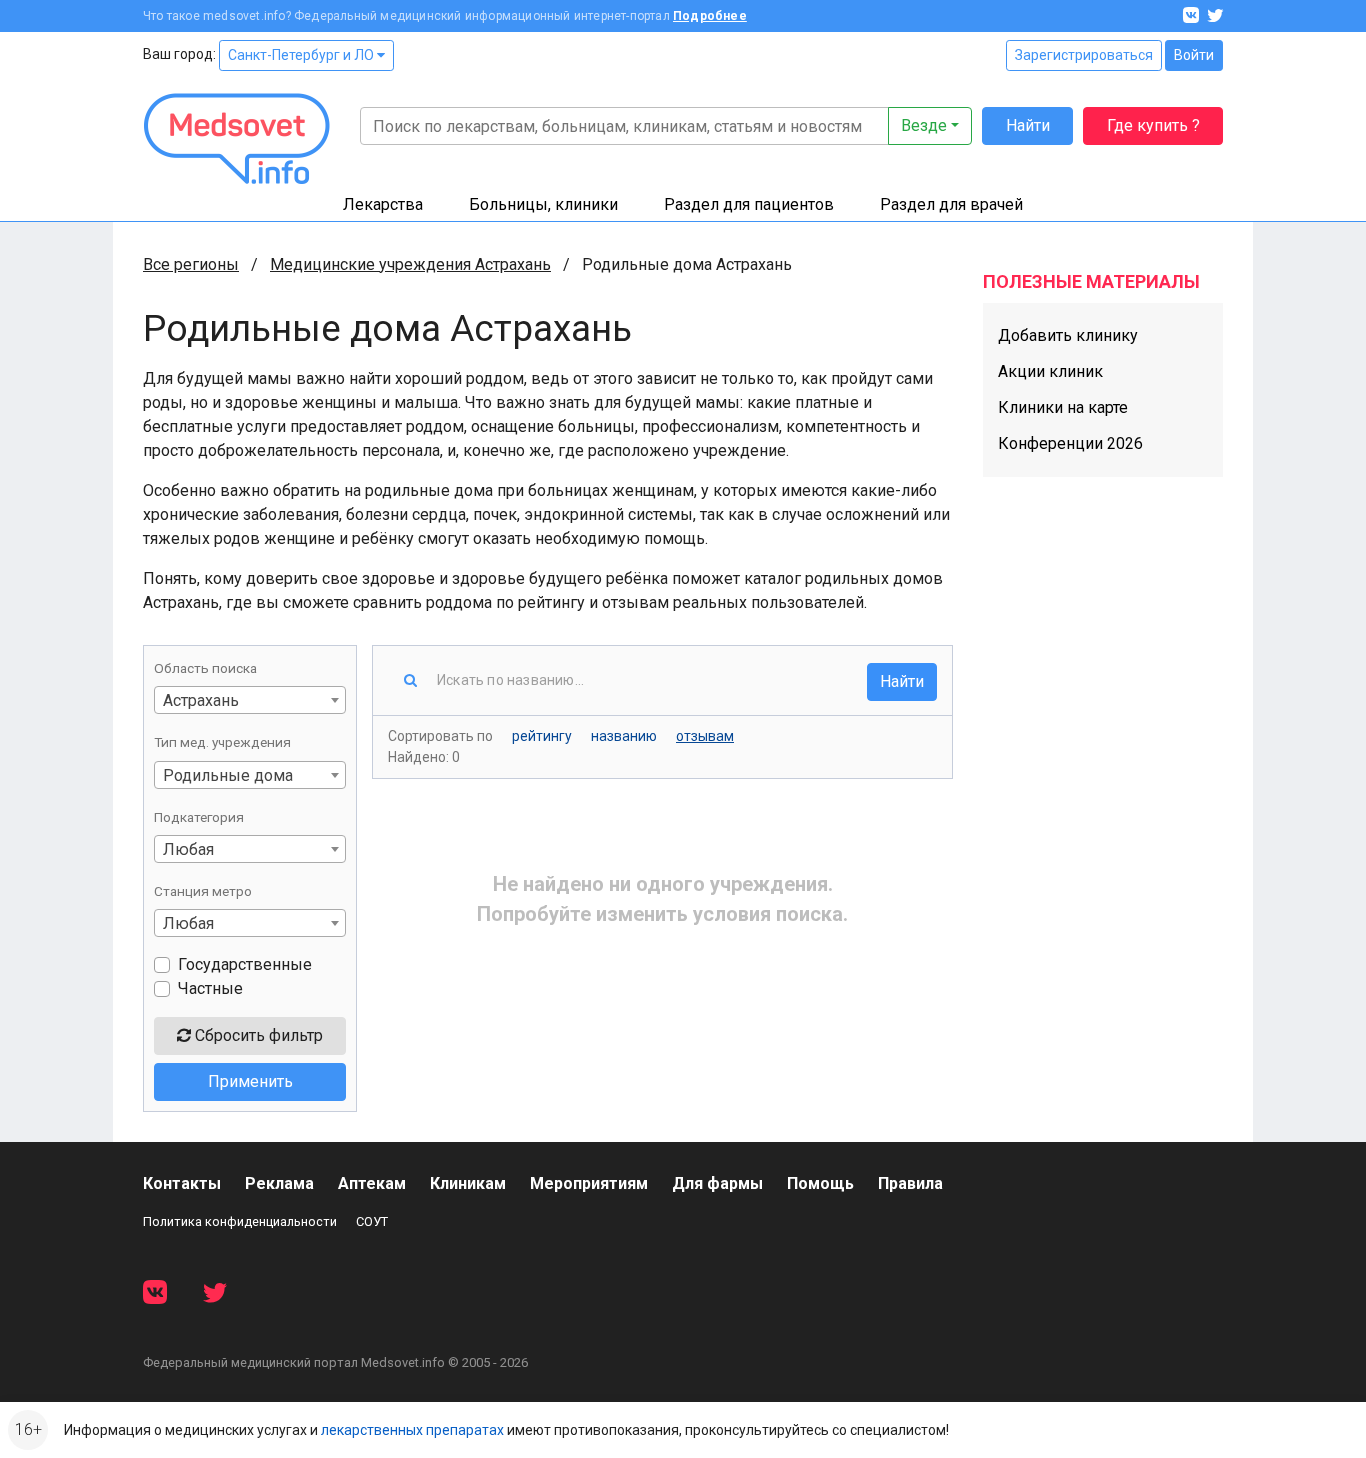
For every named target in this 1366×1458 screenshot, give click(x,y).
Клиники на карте (1063, 407)
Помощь (820, 1183)
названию (624, 736)
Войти (1194, 55)
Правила (910, 1183)
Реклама (279, 1183)
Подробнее (710, 16)
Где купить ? (1153, 125)
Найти (1028, 125)
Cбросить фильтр (257, 1035)
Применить (250, 1081)
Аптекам (372, 1183)
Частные (210, 988)
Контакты (182, 1183)
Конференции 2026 (1070, 443)
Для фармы (717, 1183)
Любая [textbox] (188, 849)
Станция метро (203, 891)
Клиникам (468, 1183)
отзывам (705, 736)
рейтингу (542, 736)
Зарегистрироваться (1084, 55)
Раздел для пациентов (749, 204)
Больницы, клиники (543, 204)
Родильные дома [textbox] (228, 775)
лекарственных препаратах (412, 1430)
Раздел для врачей (951, 204)
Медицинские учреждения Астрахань (410, 264)
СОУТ (372, 1221)
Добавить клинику (1068, 335)
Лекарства (383, 204)
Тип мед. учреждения (222, 742)
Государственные (245, 964)
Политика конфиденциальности (240, 1221)
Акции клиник (1050, 371)
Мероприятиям (589, 1183)
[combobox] (250, 700)
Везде (924, 125)
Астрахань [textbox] (201, 700)
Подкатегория (199, 817)
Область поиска (205, 668)
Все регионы (191, 264)
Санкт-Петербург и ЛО (302, 55)
